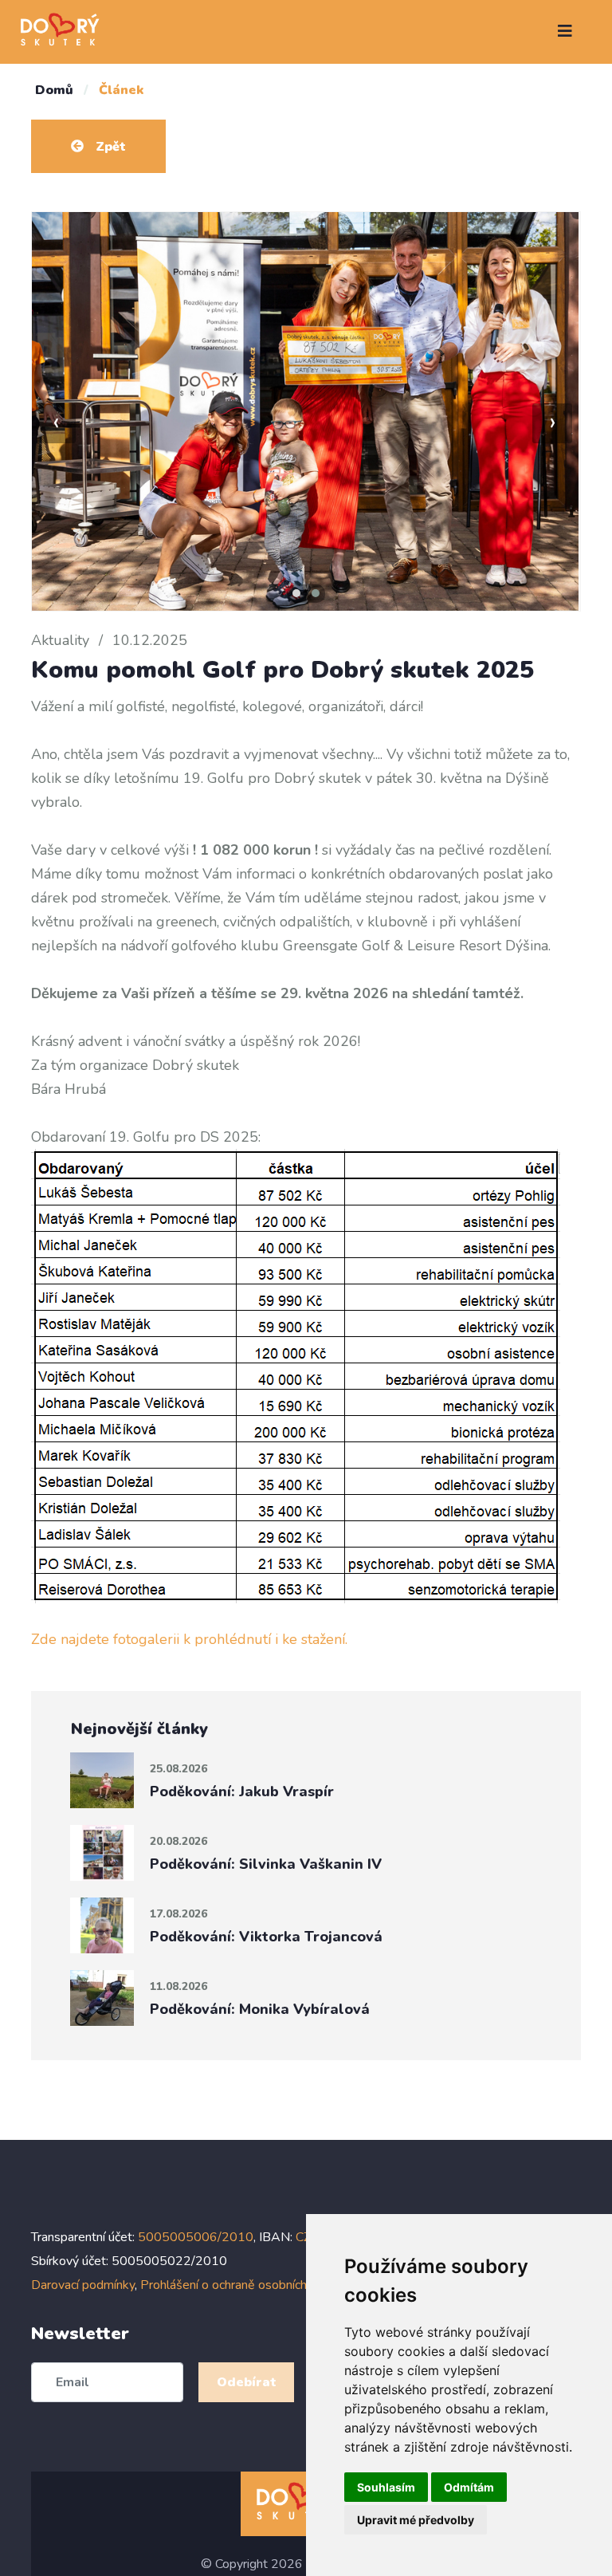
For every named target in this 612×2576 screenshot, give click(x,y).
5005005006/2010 (196, 2237)
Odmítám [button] (469, 2487)
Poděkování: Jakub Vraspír (242, 1791)
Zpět (109, 147)
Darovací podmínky (83, 2285)
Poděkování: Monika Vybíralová (260, 2009)
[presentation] (56, 423)
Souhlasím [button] (386, 2487)
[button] (296, 593)
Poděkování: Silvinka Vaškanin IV (266, 1864)
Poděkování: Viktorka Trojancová (266, 1937)
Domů (54, 90)
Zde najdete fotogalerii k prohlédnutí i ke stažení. (189, 1639)
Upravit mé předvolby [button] (416, 2520)
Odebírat (247, 2382)
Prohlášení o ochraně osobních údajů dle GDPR (270, 2285)
